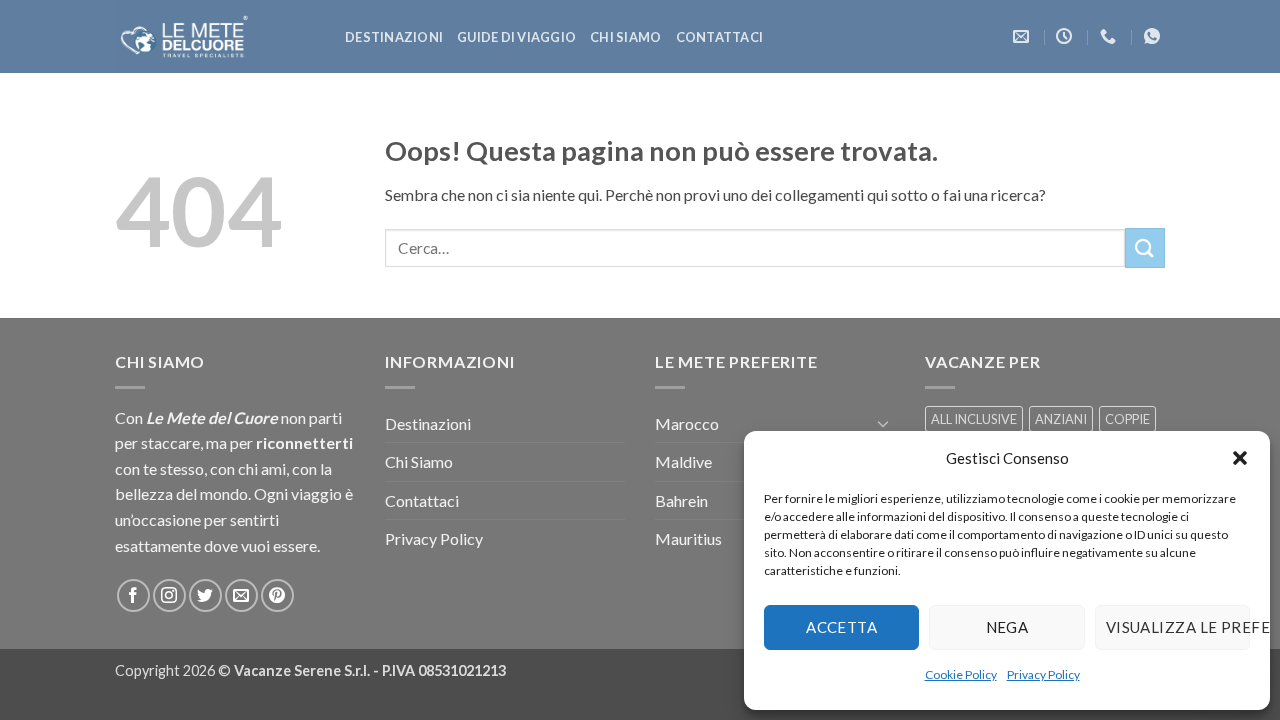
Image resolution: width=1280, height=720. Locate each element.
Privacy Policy (1043, 674)
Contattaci (720, 37)
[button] (1240, 458)
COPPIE (1127, 419)
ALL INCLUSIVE (974, 419)
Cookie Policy (961, 674)
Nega (1007, 627)
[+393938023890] (1154, 36)
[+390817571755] (1110, 36)
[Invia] (1145, 247)
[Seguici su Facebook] (133, 595)
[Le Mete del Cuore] (215, 36)
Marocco (687, 423)
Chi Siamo (625, 37)
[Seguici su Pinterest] (277, 595)
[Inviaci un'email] (241, 595)
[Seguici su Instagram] (169, 595)
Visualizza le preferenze (1178, 627)
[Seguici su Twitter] (205, 595)
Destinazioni (394, 37)
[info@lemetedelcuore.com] (1023, 36)
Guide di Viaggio (516, 37)
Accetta (841, 627)
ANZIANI (1061, 419)
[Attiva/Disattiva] (883, 423)
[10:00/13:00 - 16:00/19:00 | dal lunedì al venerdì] (1066, 36)
